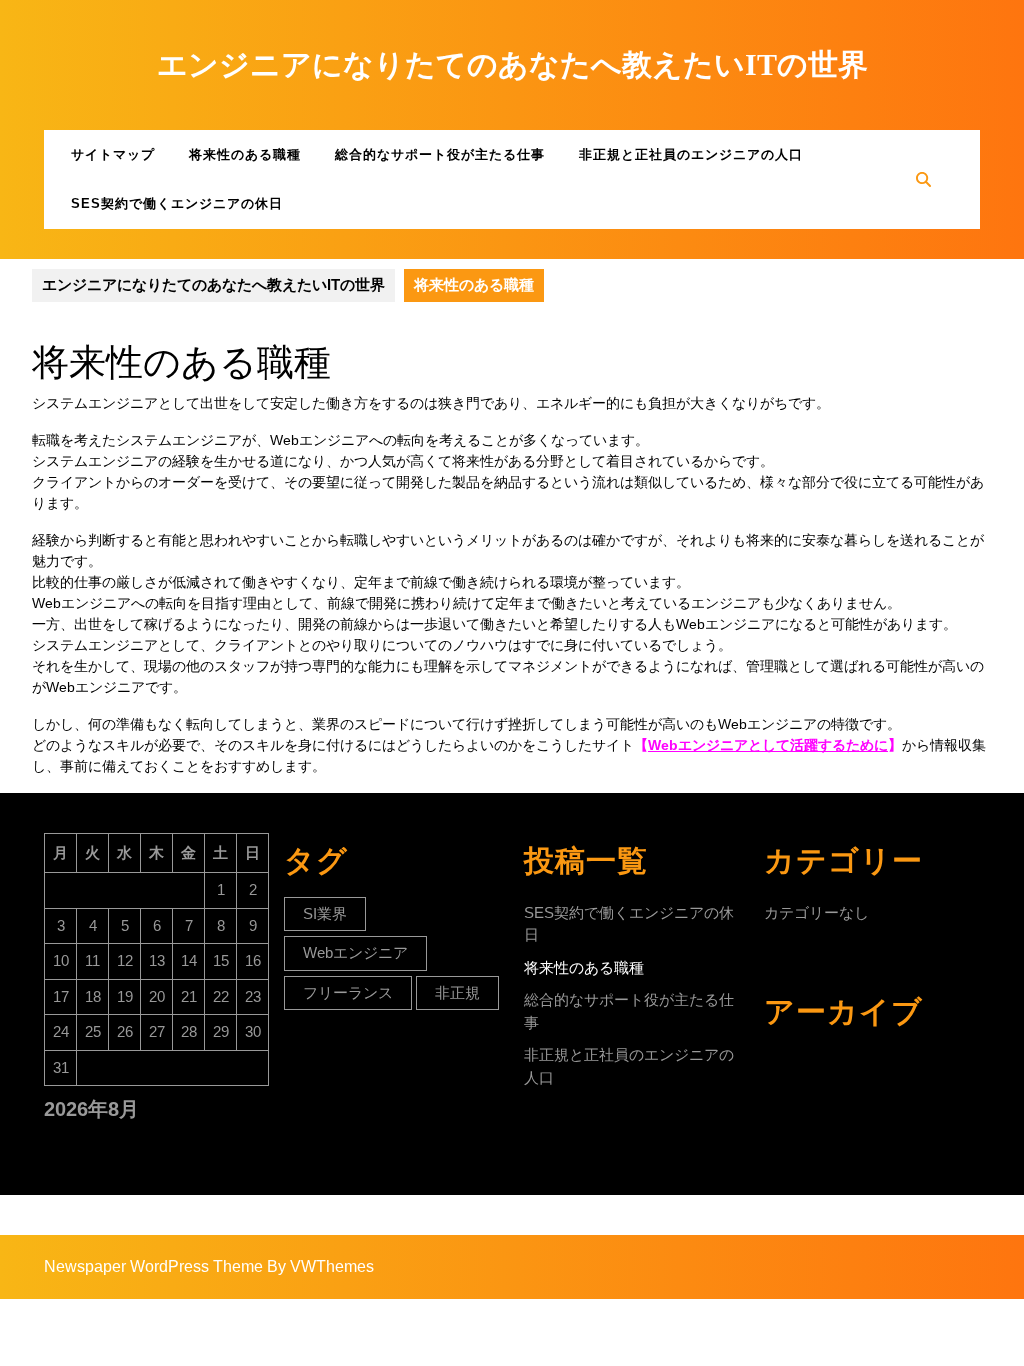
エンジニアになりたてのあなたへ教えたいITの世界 (512, 64)
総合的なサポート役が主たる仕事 (440, 154)
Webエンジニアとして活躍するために (768, 745)
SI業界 (325, 913)
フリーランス (348, 992)
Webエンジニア (355, 952)
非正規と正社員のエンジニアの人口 (691, 154)
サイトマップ (113, 154)
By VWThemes (320, 1266)
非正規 (457, 992)
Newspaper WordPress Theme (153, 1266)
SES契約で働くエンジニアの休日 (177, 203)
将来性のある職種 (245, 154)
